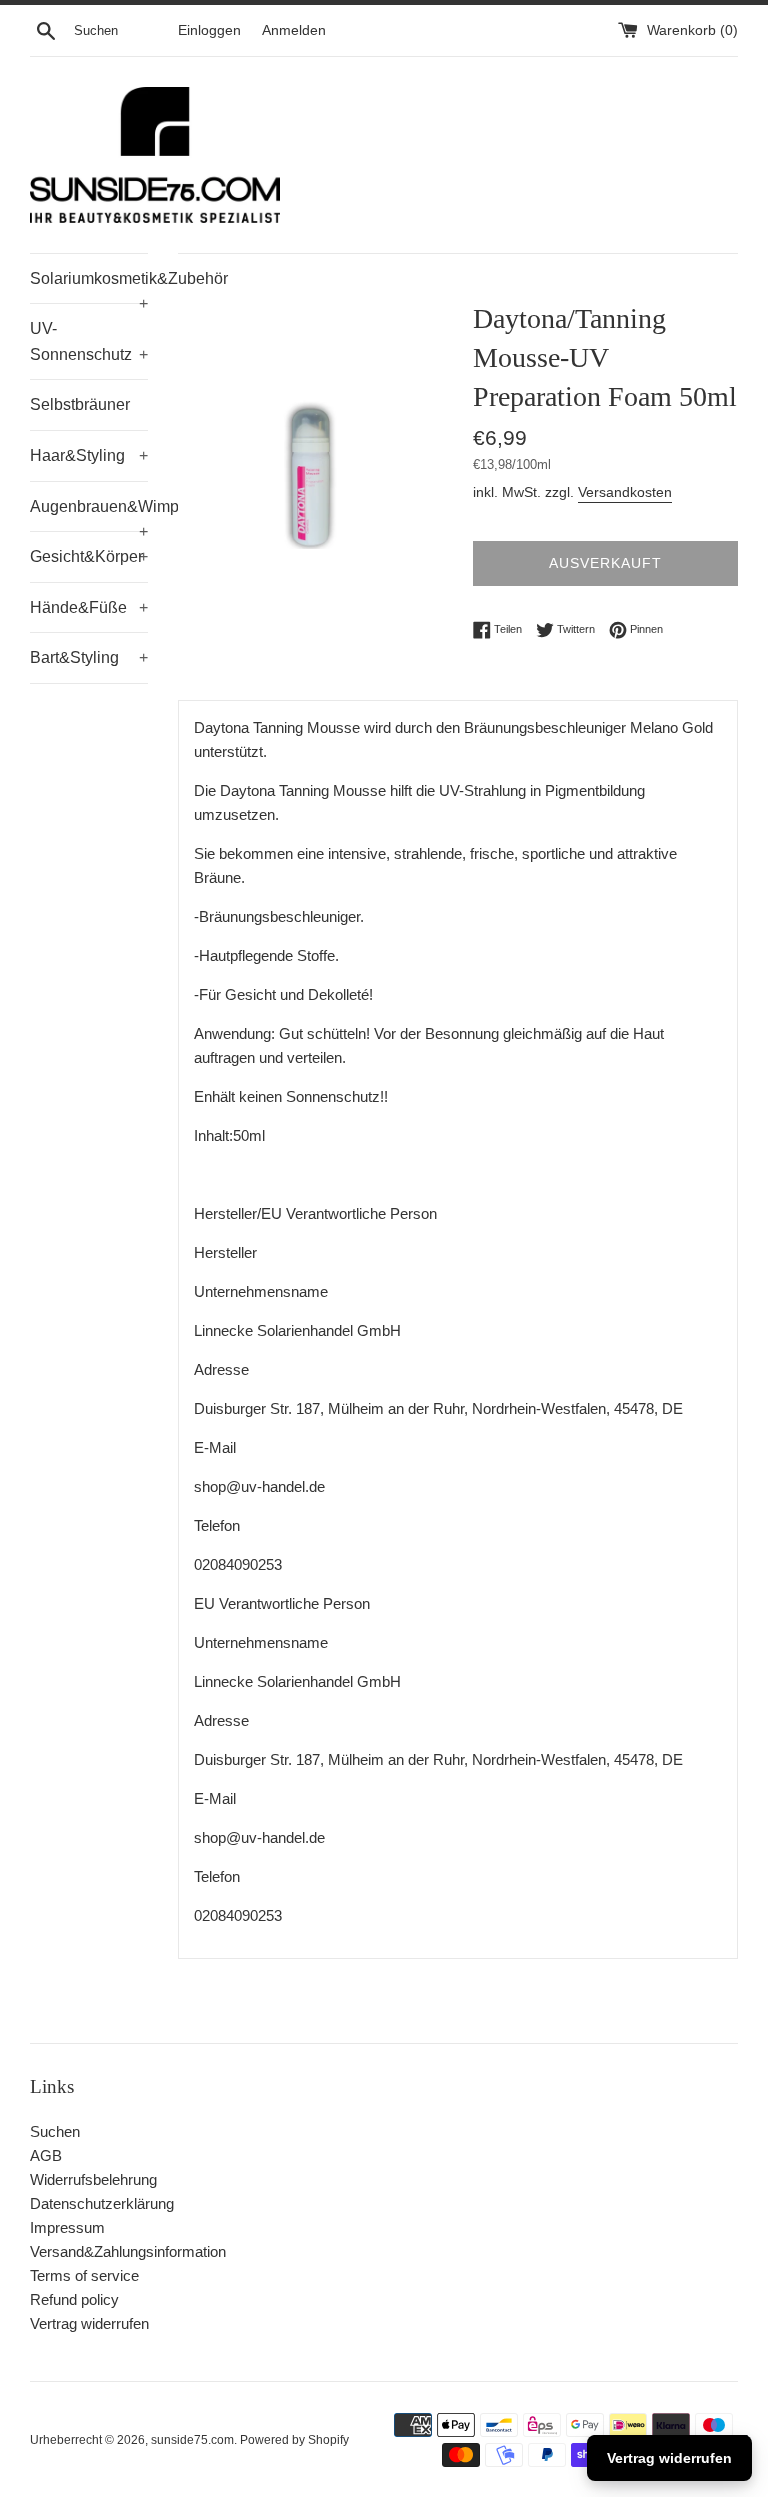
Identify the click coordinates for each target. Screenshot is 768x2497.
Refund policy (74, 2299)
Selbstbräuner (80, 404)
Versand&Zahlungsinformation (128, 2251)
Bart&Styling (89, 657)
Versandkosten (625, 492)
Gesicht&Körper (89, 556)
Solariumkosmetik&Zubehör (89, 287)
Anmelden (294, 30)
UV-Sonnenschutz (89, 341)
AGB (46, 2155)
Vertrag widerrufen (89, 2323)
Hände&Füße (89, 607)
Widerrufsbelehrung (93, 2179)
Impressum (67, 2227)
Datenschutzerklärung (102, 2203)
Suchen (55, 2131)
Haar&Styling (89, 455)
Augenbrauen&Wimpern (89, 515)
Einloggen (209, 30)
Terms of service (84, 2275)
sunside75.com (192, 2440)
